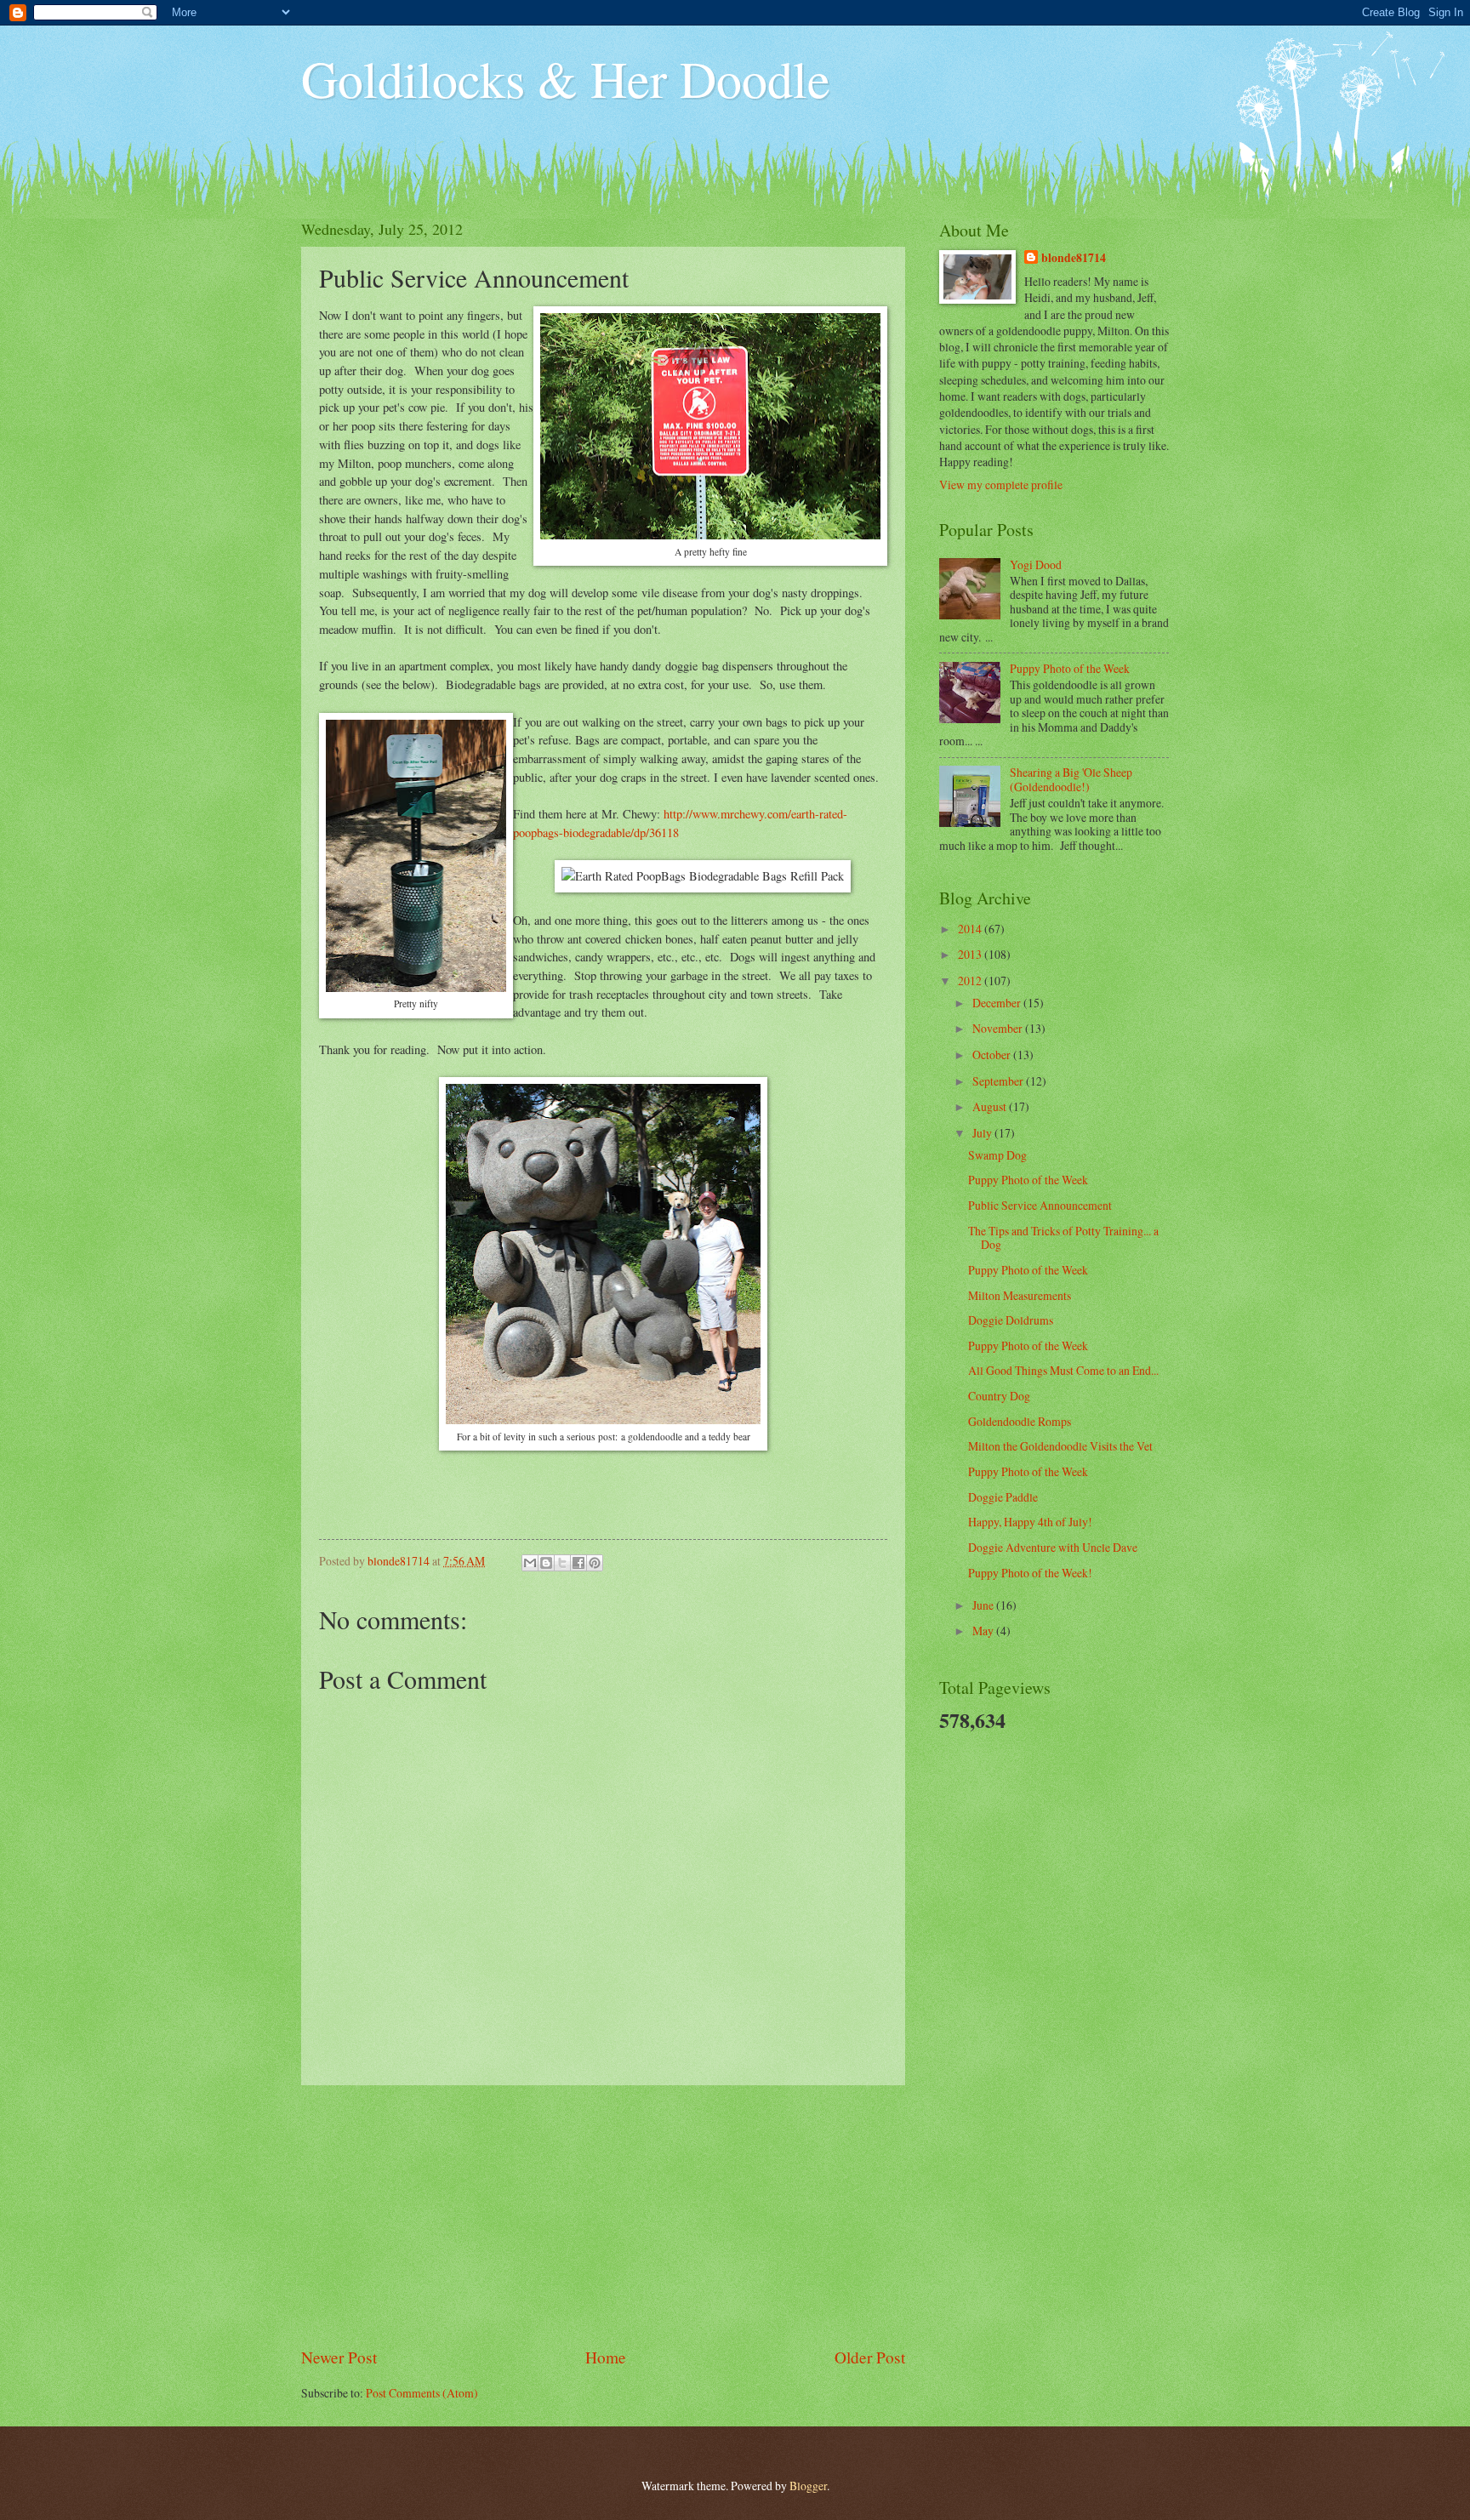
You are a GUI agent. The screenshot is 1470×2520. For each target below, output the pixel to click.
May (984, 1631)
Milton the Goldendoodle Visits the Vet (1060, 1446)
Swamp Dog (997, 1155)
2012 (971, 981)
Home (606, 2357)
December (998, 1003)
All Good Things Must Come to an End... (1063, 1370)
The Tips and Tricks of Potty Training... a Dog (1063, 1238)
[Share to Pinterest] (595, 1563)
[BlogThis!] (546, 1563)
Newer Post (339, 2357)
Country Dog (999, 1396)
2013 (971, 954)
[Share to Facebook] (578, 1563)
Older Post (870, 2357)
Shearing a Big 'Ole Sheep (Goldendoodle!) (1071, 779)
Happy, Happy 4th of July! (1030, 1522)
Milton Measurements (1020, 1295)
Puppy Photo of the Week (1070, 668)
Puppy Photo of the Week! (1030, 1573)
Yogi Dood (1036, 564)
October (993, 1055)
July (983, 1133)
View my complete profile (1001, 485)
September (999, 1081)
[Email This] (530, 1563)
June (984, 1605)
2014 (971, 929)
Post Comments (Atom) (422, 2393)
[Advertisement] (603, 2215)
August (991, 1106)
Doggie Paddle (1003, 1497)
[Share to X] (562, 1563)
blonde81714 (400, 1561)
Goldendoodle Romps (1020, 1421)
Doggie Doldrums (1011, 1320)
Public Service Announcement (1040, 1205)
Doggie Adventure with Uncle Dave (1053, 1547)
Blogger (808, 2486)
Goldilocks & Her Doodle (566, 78)
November (999, 1028)
